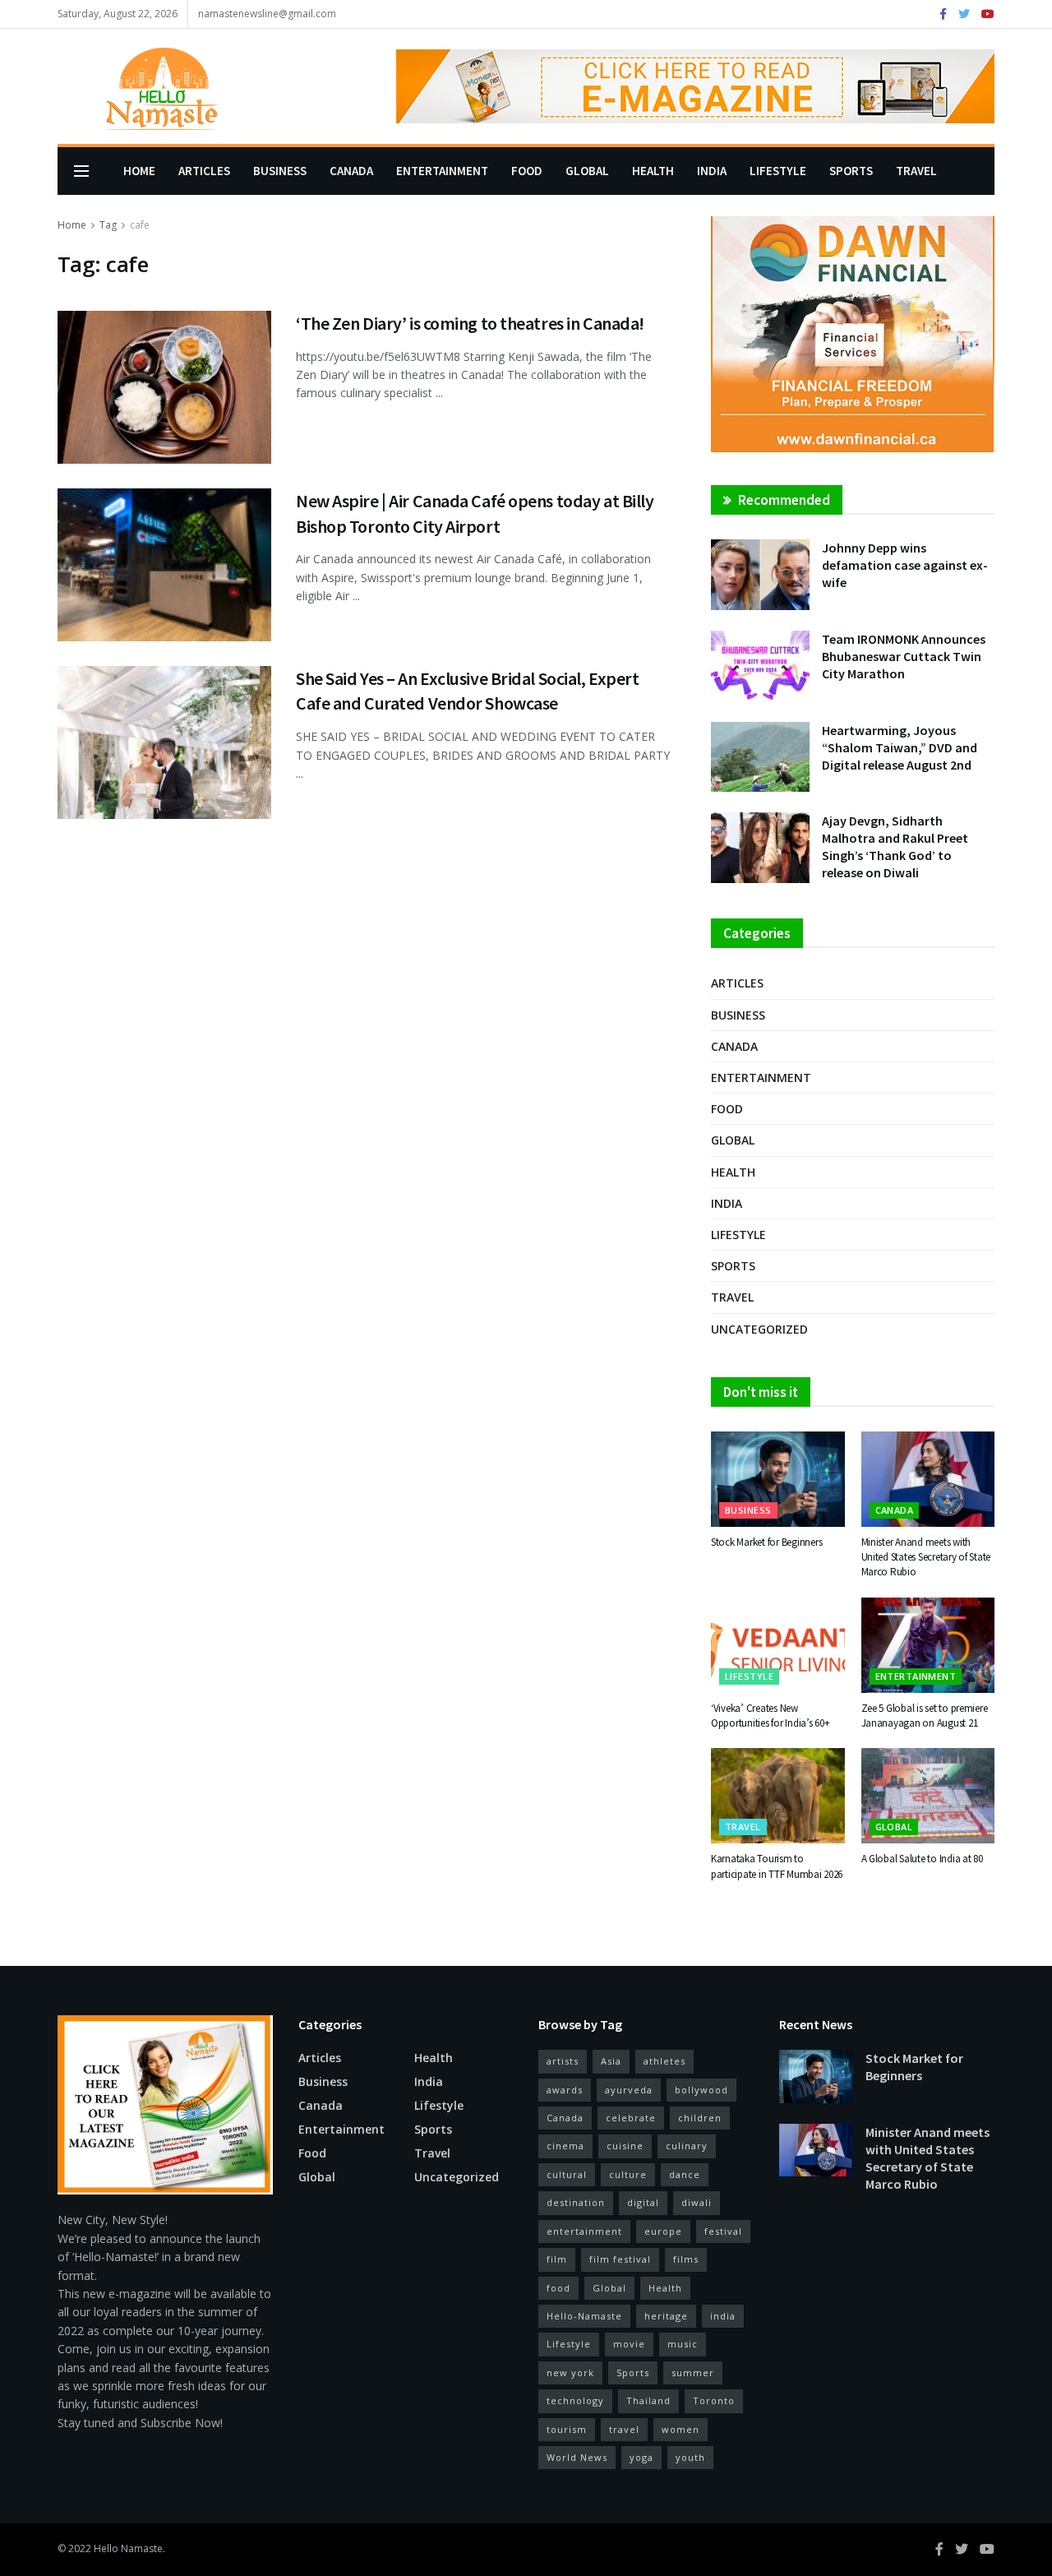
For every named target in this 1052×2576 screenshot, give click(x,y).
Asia (611, 2061)
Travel (916, 171)
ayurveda (629, 2090)
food (558, 2288)
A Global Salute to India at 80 (922, 1859)
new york (570, 2373)
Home (139, 171)
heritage (666, 2316)
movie (629, 2344)
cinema (565, 2146)
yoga (641, 2457)
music (683, 2344)
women (681, 2429)
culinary (687, 2146)
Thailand (648, 2400)
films (686, 2259)
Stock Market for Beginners (766, 1542)
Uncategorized (759, 1329)
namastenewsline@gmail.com (267, 14)
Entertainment (442, 171)
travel (624, 2429)
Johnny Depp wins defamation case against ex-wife (905, 565)
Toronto (714, 2400)
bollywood (701, 2090)
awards (565, 2090)
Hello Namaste (128, 2548)
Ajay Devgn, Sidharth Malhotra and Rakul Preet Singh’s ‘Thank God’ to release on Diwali (895, 846)
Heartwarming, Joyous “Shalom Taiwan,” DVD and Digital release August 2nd (900, 747)
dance (685, 2174)
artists (563, 2061)
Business (280, 171)
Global (587, 171)
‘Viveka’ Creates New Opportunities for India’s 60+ (770, 1716)
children (700, 2118)
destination (576, 2202)
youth (690, 2457)
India (712, 171)
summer (693, 2373)
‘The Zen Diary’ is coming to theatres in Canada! (470, 323)
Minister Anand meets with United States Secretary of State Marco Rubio (926, 1557)
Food (527, 171)
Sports (851, 171)
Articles (204, 171)
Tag (108, 225)
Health (653, 171)
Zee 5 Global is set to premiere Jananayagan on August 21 (925, 1716)
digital (643, 2202)
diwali (697, 2202)
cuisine (625, 2146)
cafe (140, 225)
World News (577, 2457)
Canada (351, 171)
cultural (567, 2174)
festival (723, 2231)
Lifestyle (778, 171)
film (557, 2259)
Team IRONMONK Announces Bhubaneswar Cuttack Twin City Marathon (904, 656)
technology (575, 2400)
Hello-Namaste (584, 2316)
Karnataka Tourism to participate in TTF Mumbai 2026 (777, 1866)
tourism (567, 2429)
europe (663, 2231)
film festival (620, 2259)
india (723, 2316)
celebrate (631, 2118)
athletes (664, 2061)
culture (628, 2174)
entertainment (584, 2231)
